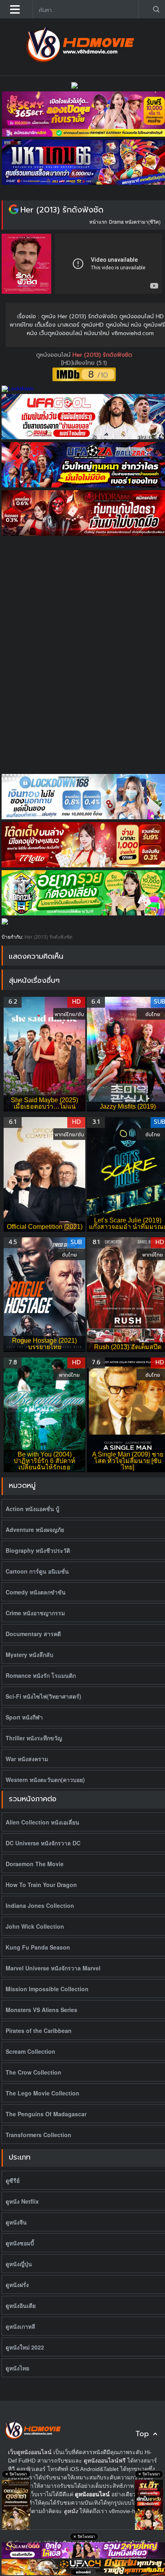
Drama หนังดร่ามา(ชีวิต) (135, 221)
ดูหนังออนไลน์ (54, 355)
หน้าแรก (98, 221)
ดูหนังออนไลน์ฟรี (105, 2461)
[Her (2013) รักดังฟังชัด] (14, 210)
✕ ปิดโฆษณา (16, 2474)
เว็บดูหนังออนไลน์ (30, 2452)
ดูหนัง (71, 2511)
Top (142, 2434)
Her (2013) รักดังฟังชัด (62, 210)
